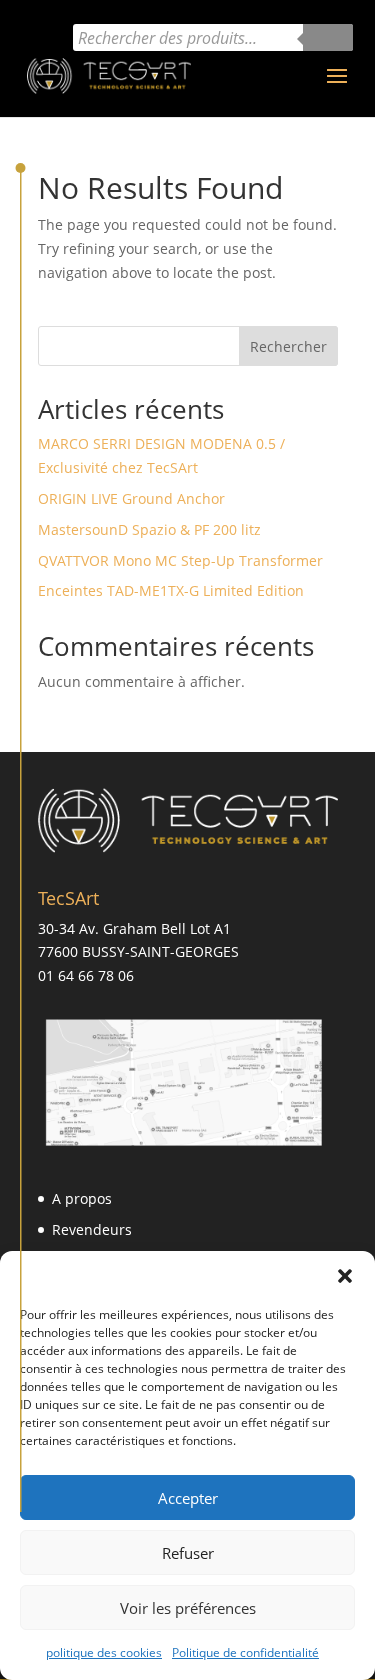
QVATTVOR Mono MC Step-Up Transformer (180, 560)
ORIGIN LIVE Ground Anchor (131, 498)
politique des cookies (104, 1652)
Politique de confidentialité (245, 1652)
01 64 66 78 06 (86, 975)
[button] (345, 1276)
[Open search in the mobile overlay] (213, 37)
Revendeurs (92, 1229)
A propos (82, 1198)
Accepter (188, 1498)
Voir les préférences (188, 1608)
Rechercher (288, 346)
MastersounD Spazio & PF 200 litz (149, 529)
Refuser (188, 1553)
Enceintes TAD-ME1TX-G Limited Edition (171, 590)
